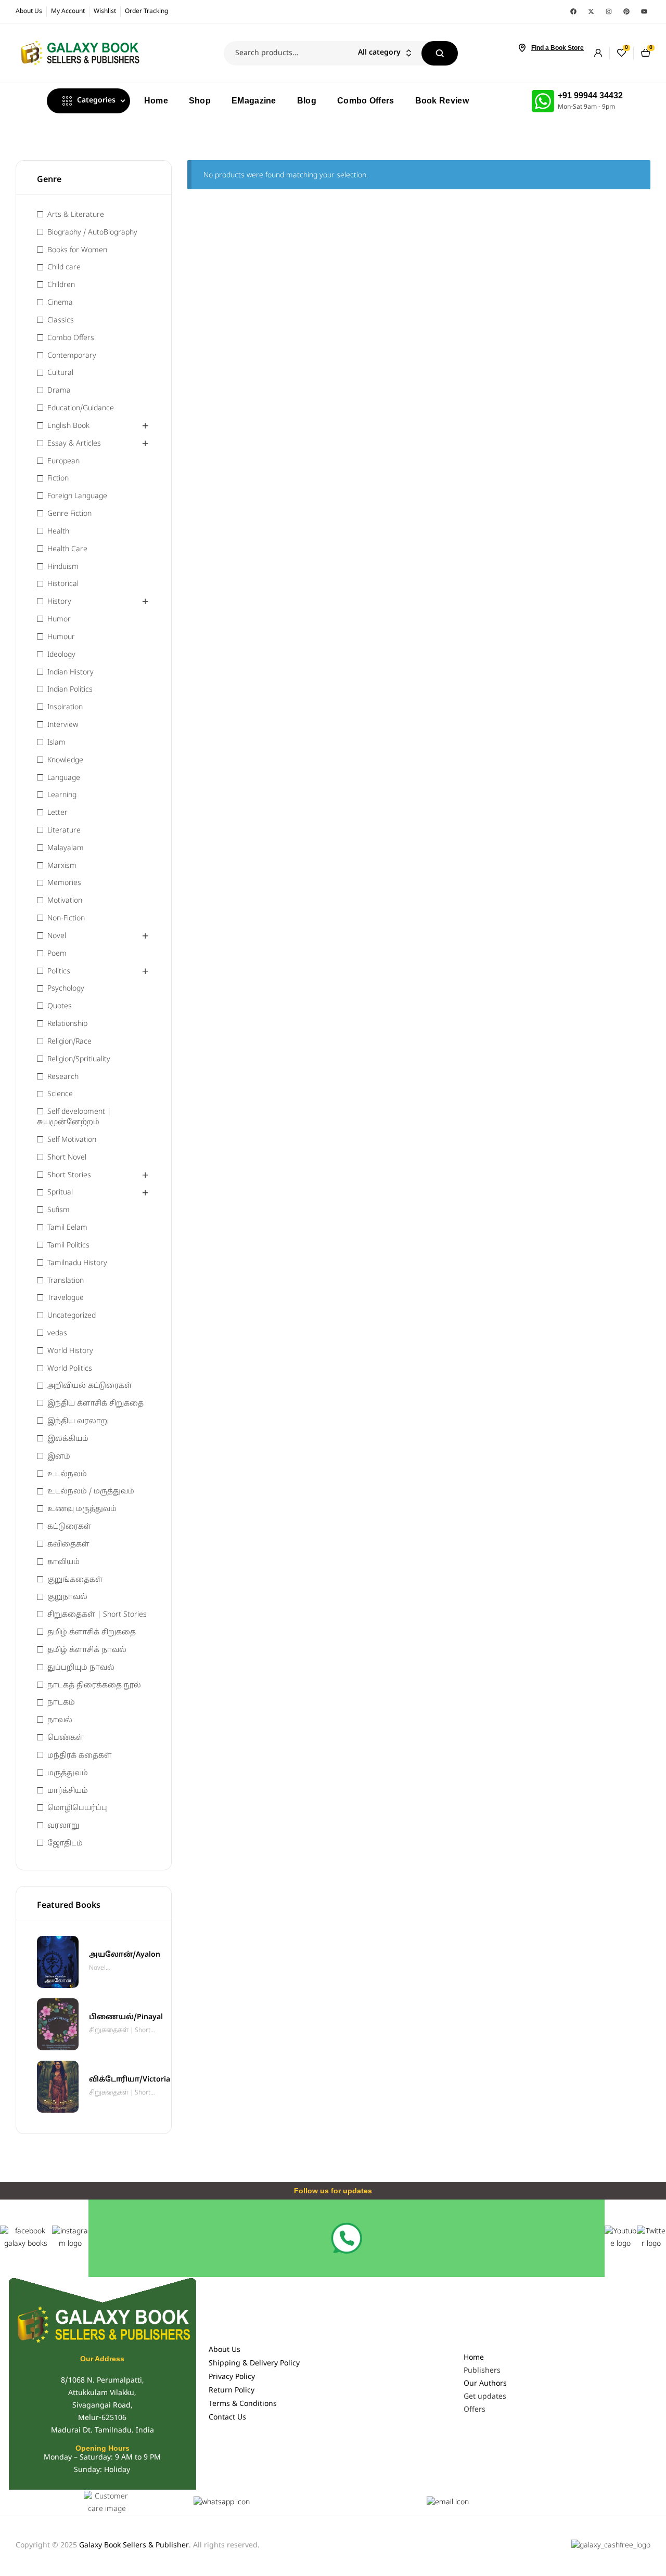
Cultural (60, 373)
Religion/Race (69, 1042)
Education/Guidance (81, 408)
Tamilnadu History (77, 1263)
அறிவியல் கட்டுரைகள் (90, 1386)
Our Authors (485, 2384)
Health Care (67, 549)
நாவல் (60, 1720)
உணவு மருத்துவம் (82, 1509)
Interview (63, 725)
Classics (61, 321)
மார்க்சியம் (68, 1791)
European (63, 461)
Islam (56, 743)
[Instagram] (609, 11)
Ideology (61, 655)
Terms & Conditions (243, 2404)
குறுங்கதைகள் (75, 1580)
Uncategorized (72, 1316)
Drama (59, 391)
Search (440, 53)
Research (63, 1077)
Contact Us (227, 2418)
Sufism (59, 1210)
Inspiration (65, 707)
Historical (63, 584)
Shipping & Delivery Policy (254, 2364)
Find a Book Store (558, 48)
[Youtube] (644, 11)
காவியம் (63, 1562)
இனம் (59, 1457)
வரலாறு (63, 1826)
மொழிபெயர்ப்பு (77, 1808)
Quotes (60, 1006)
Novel (57, 936)
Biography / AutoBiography (92, 233)
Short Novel (67, 1158)
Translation (66, 1281)
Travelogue (66, 1298)
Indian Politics (70, 690)
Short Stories (69, 1175)
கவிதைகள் (68, 1545)
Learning (62, 795)
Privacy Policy (232, 2377)
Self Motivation (72, 1140)
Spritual (60, 1193)
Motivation (65, 901)
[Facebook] (573, 11)
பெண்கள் (66, 1738)
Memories (64, 883)
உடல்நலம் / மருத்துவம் (91, 1492)
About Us (225, 2350)
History (59, 602)
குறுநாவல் (67, 1597)
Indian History (71, 673)
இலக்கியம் (68, 1439)
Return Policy (232, 2391)
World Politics (70, 1369)
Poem (57, 954)
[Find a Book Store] (522, 48)
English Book (68, 426)
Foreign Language (77, 496)
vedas (57, 1333)
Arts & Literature (76, 215)
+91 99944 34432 (590, 95)
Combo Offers (71, 338)
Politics (59, 972)
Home (474, 2358)
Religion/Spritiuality (79, 1059)
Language (64, 778)
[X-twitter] (591, 11)
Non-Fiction (66, 919)
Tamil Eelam (67, 1228)
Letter (57, 813)
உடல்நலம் (67, 1474)
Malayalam (66, 848)
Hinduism (63, 567)
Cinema (60, 303)
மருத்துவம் (68, 1773)
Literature (64, 831)
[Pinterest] (626, 11)
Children (61, 285)
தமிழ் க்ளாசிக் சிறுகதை (92, 1632)
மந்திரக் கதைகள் (80, 1756)
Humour (61, 637)
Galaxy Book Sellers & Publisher (134, 2546)
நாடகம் (61, 1703)
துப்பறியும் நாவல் (81, 1668)
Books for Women (77, 250)
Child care (64, 268)
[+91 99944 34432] (543, 101)
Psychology (66, 989)
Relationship (67, 1024)
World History (70, 1351)
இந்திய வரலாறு (78, 1421)
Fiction (58, 479)
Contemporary (72, 356)
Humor (59, 620)
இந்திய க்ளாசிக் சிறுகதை (95, 1404)
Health (58, 532)
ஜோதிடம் (65, 1844)
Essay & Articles (74, 444)
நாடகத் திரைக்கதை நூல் (94, 1686)
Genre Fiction (69, 514)
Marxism (62, 866)
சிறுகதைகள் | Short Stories (97, 1615)
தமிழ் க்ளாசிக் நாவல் (87, 1650)
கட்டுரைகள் (69, 1527)
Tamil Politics (68, 1246)
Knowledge (65, 760)
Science (60, 1094)
